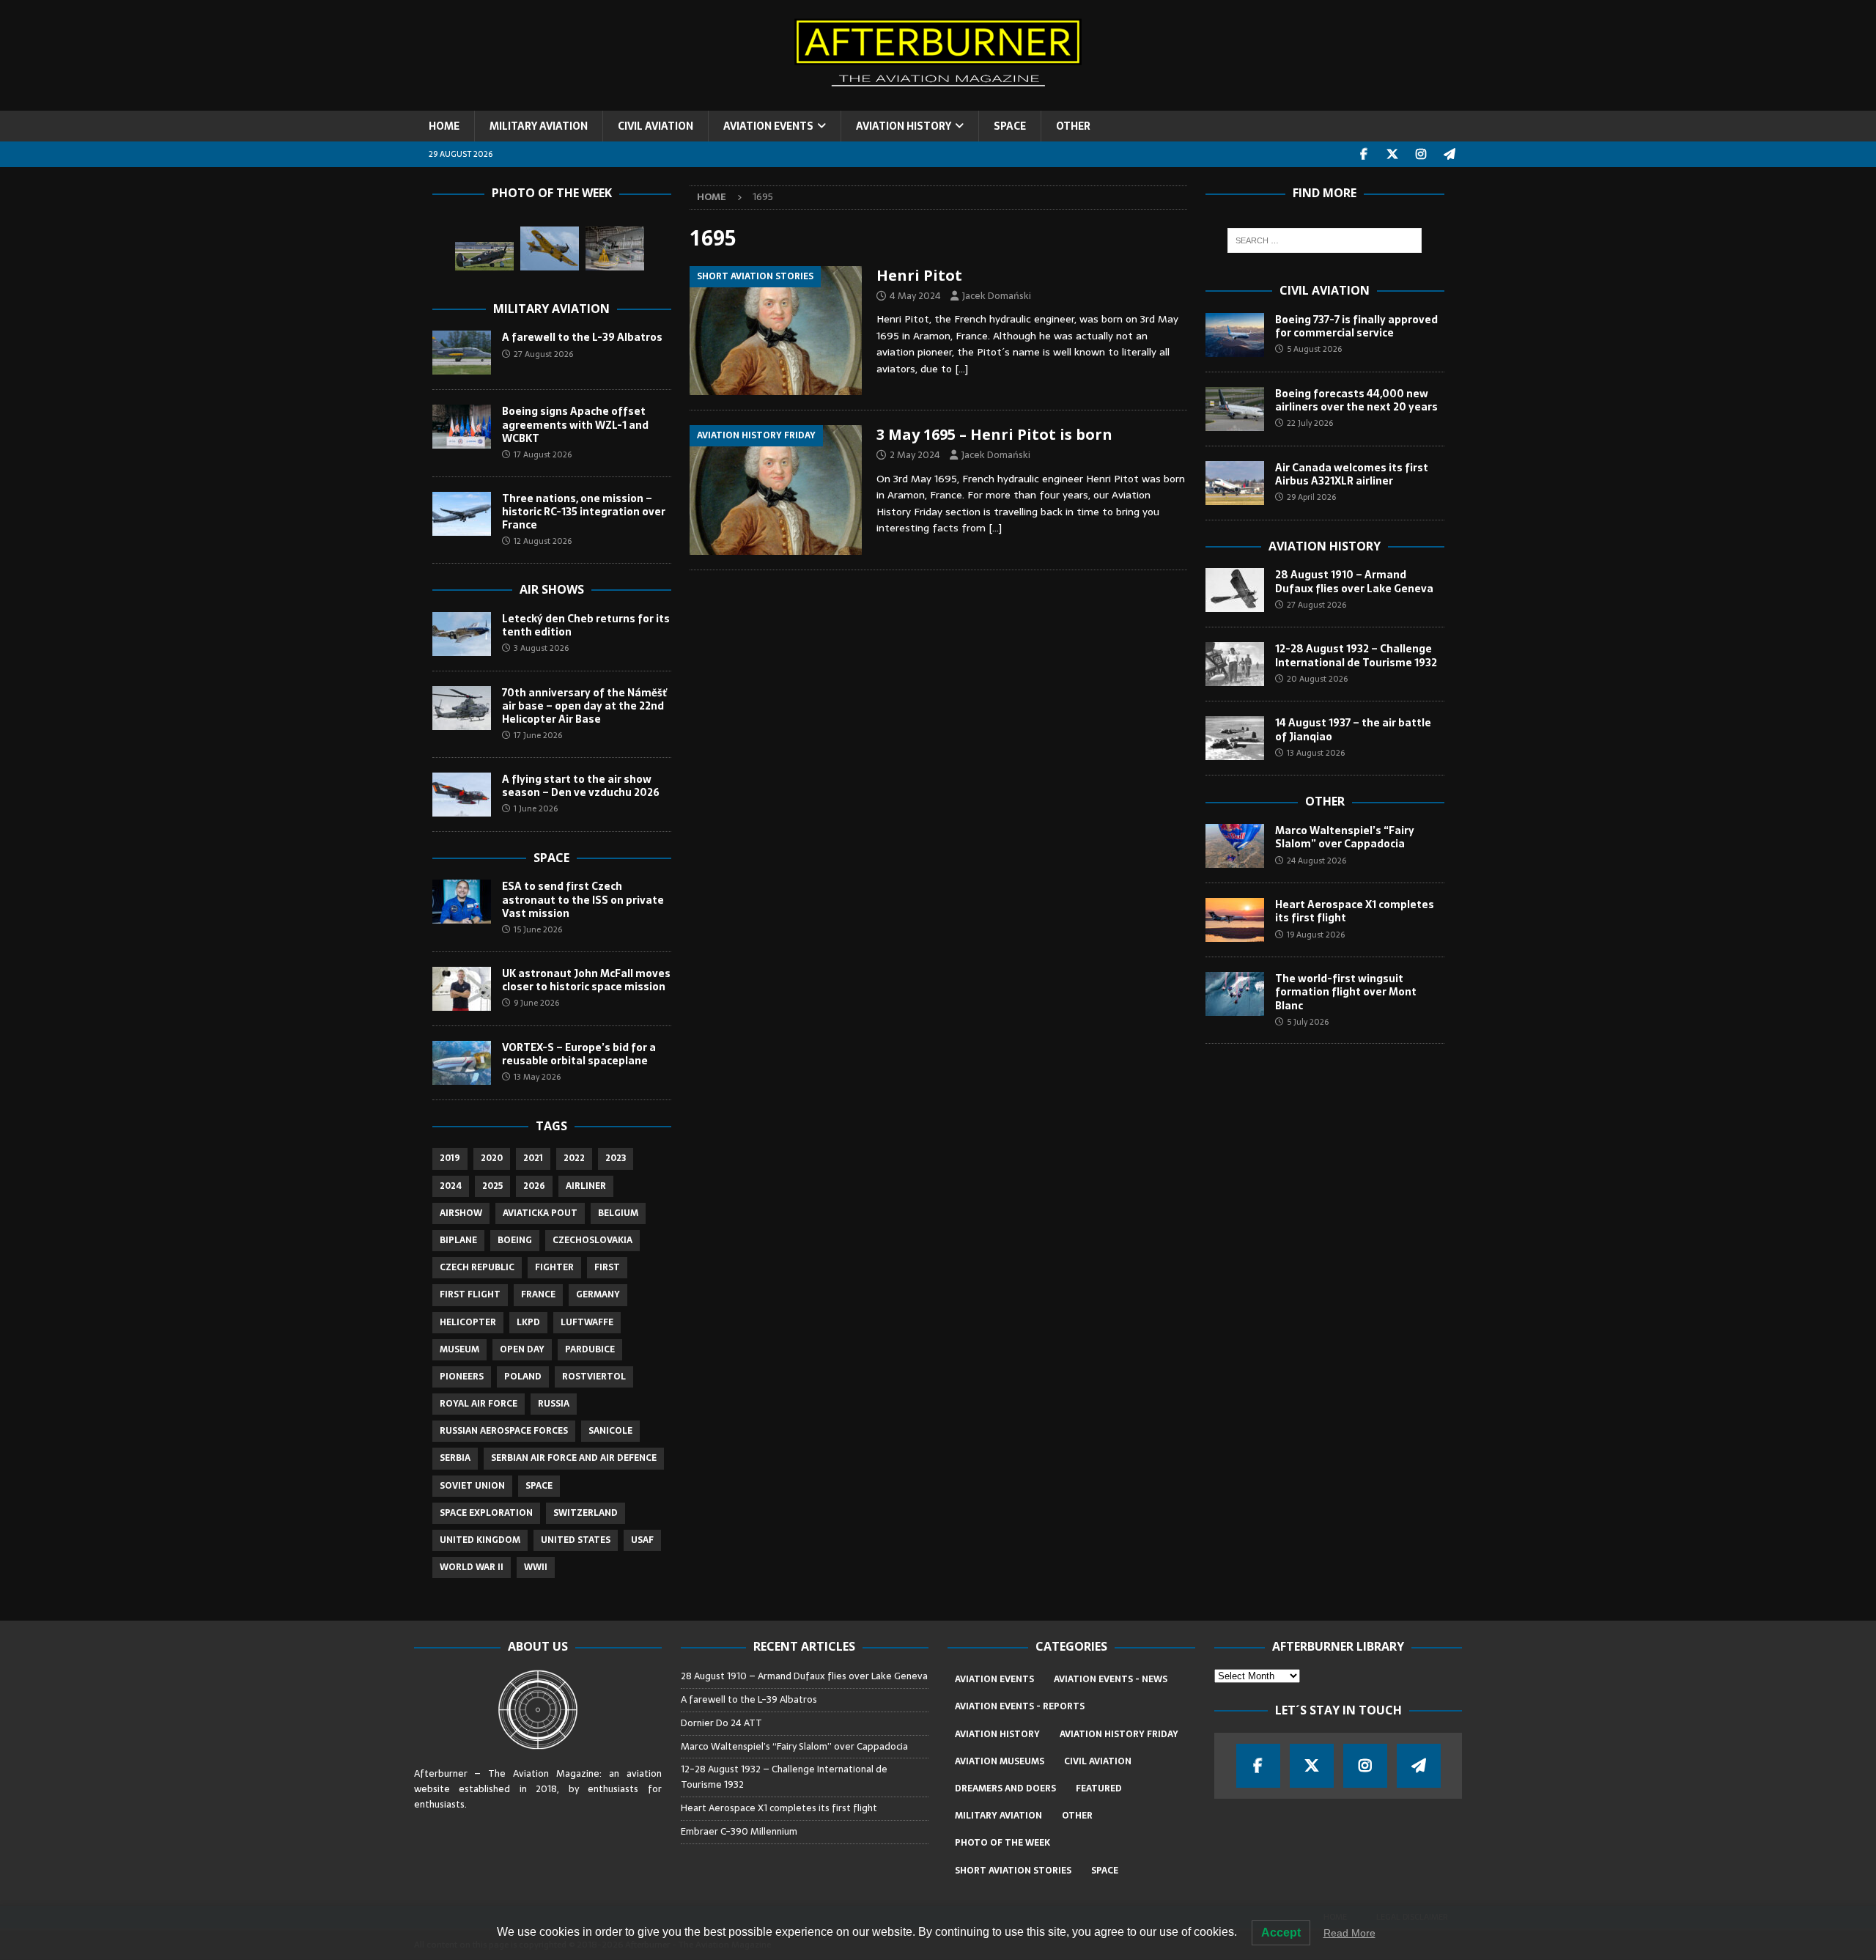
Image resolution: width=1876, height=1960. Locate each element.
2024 (451, 1186)
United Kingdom (480, 1540)
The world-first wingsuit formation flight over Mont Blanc (1346, 992)
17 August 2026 (543, 454)
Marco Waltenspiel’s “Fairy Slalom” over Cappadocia (1345, 837)
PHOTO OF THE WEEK (1002, 1843)
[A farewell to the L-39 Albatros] (462, 353)
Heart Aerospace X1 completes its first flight (1355, 911)
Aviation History (1325, 546)
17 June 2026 (538, 735)
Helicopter (468, 1322)
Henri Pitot (919, 275)
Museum (459, 1349)
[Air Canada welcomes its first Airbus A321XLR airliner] (1235, 483)
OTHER (1073, 126)
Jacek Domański (997, 296)
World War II (472, 1567)
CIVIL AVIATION (656, 126)
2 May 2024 (915, 455)
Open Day (522, 1349)
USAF (642, 1540)
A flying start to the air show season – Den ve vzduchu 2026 (581, 786)
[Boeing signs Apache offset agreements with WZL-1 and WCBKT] (462, 427)
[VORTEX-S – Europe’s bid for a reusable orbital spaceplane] (462, 1063)
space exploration (486, 1513)
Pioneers (462, 1377)
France (538, 1294)
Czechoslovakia (592, 1240)
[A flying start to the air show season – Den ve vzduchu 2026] (462, 795)
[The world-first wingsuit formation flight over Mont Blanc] (1235, 994)
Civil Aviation (1325, 290)
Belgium (618, 1213)
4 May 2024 (915, 296)
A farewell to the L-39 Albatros (582, 337)
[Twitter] (1393, 154)
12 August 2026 (543, 541)
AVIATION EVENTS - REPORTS (1020, 1706)
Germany (598, 1294)
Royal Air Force (479, 1404)
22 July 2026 (1310, 423)
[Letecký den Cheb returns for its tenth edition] (462, 634)
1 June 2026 (536, 808)
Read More (1349, 1933)
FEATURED (1099, 1788)
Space (551, 858)
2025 (492, 1186)
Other (1325, 801)
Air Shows (552, 589)
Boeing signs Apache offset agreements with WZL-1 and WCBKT (575, 424)
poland (523, 1377)
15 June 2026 (538, 929)
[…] (961, 369)
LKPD (528, 1322)
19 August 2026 (1316, 935)
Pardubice (590, 1349)
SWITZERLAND (586, 1513)
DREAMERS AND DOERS (1005, 1788)
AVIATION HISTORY (904, 126)
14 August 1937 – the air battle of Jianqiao (1353, 729)
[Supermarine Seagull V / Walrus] (615, 248)
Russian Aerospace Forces (504, 1431)
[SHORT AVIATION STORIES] (776, 331)
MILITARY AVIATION (539, 126)
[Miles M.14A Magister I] (550, 248)
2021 (533, 1158)
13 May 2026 (537, 1077)
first (607, 1267)
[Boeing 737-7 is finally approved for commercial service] (1235, 335)
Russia (554, 1404)
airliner (586, 1186)
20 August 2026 (1317, 679)
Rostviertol (594, 1377)
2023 (616, 1158)
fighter (554, 1267)
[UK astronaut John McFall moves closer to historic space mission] (462, 989)
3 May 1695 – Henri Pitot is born (994, 434)
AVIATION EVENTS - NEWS (1111, 1679)
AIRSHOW (461, 1213)
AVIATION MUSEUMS (1000, 1761)
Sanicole (610, 1431)
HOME (444, 126)
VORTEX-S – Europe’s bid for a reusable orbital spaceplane (579, 1054)
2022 (574, 1158)
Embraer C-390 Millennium (739, 1831)
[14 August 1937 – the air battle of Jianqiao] (1235, 738)
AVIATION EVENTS (768, 126)
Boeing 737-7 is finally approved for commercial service (1356, 326)
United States (576, 1540)
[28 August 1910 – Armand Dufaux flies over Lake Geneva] (1235, 590)
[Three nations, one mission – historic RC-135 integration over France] (462, 514)
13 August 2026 (1316, 753)
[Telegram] (1450, 154)
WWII (536, 1567)
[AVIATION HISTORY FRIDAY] (776, 490)
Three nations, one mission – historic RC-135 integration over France (584, 512)
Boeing (515, 1240)
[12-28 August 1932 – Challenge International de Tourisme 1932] (1235, 664)
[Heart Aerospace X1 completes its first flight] (1235, 920)
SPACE (1010, 126)
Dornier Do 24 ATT (723, 1723)
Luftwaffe (587, 1322)
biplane (458, 1240)
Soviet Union (472, 1486)
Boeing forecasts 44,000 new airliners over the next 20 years (1356, 400)
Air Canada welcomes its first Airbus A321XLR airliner (1352, 474)
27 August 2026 (543, 354)
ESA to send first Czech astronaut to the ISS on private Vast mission (583, 899)
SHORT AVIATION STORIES (1013, 1871)
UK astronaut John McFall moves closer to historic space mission (586, 980)
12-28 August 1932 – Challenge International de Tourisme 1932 (1356, 655)
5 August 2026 (1314, 349)
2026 (534, 1186)
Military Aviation (551, 309)
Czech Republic (477, 1267)
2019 (450, 1158)
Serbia (455, 1458)
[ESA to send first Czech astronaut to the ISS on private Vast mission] (462, 902)
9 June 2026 (536, 1003)
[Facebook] (1364, 154)
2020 (492, 1158)
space (539, 1486)
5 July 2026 (1308, 1022)
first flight (470, 1294)
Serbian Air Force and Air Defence (574, 1458)
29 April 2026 (1311, 497)
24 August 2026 (1316, 861)
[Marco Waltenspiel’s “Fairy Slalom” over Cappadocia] (1235, 846)
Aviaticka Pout (540, 1213)
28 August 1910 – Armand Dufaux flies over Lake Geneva (1354, 581)
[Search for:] (1325, 240)
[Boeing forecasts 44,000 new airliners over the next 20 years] (1235, 409)
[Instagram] (1421, 154)
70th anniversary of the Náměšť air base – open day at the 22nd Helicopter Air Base (584, 706)
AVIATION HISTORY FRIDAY (1119, 1734)
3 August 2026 (541, 648)
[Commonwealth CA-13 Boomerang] (484, 256)
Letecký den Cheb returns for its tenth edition (586, 625)
